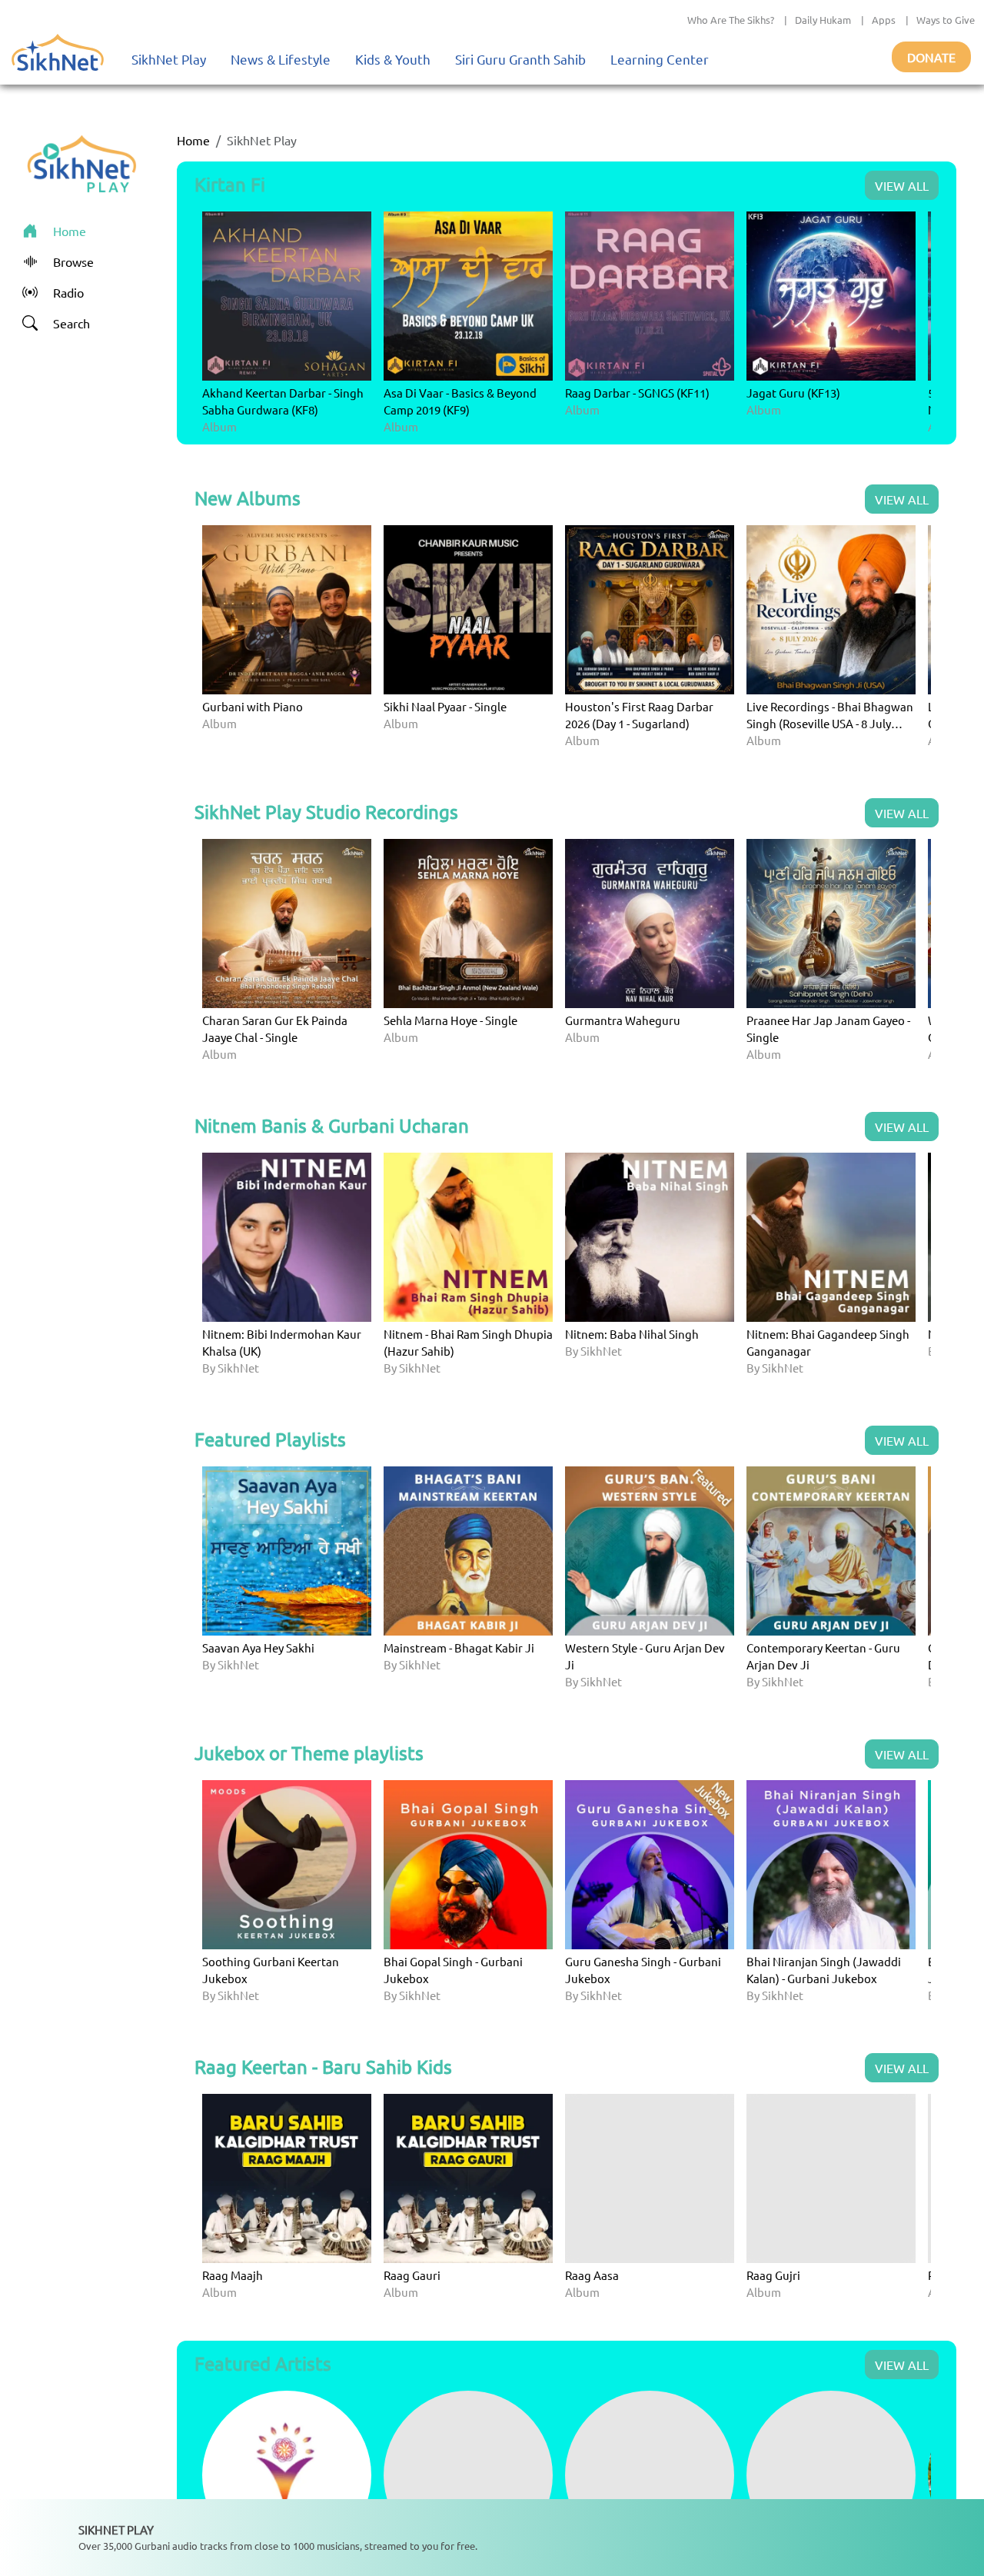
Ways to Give (946, 20)
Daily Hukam (823, 20)
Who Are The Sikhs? (731, 20)
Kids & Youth (393, 59)
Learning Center (660, 59)
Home (193, 140)
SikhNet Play (169, 59)
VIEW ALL (902, 185)
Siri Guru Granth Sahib (520, 59)
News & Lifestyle (281, 59)
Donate (931, 57)
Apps (884, 20)
